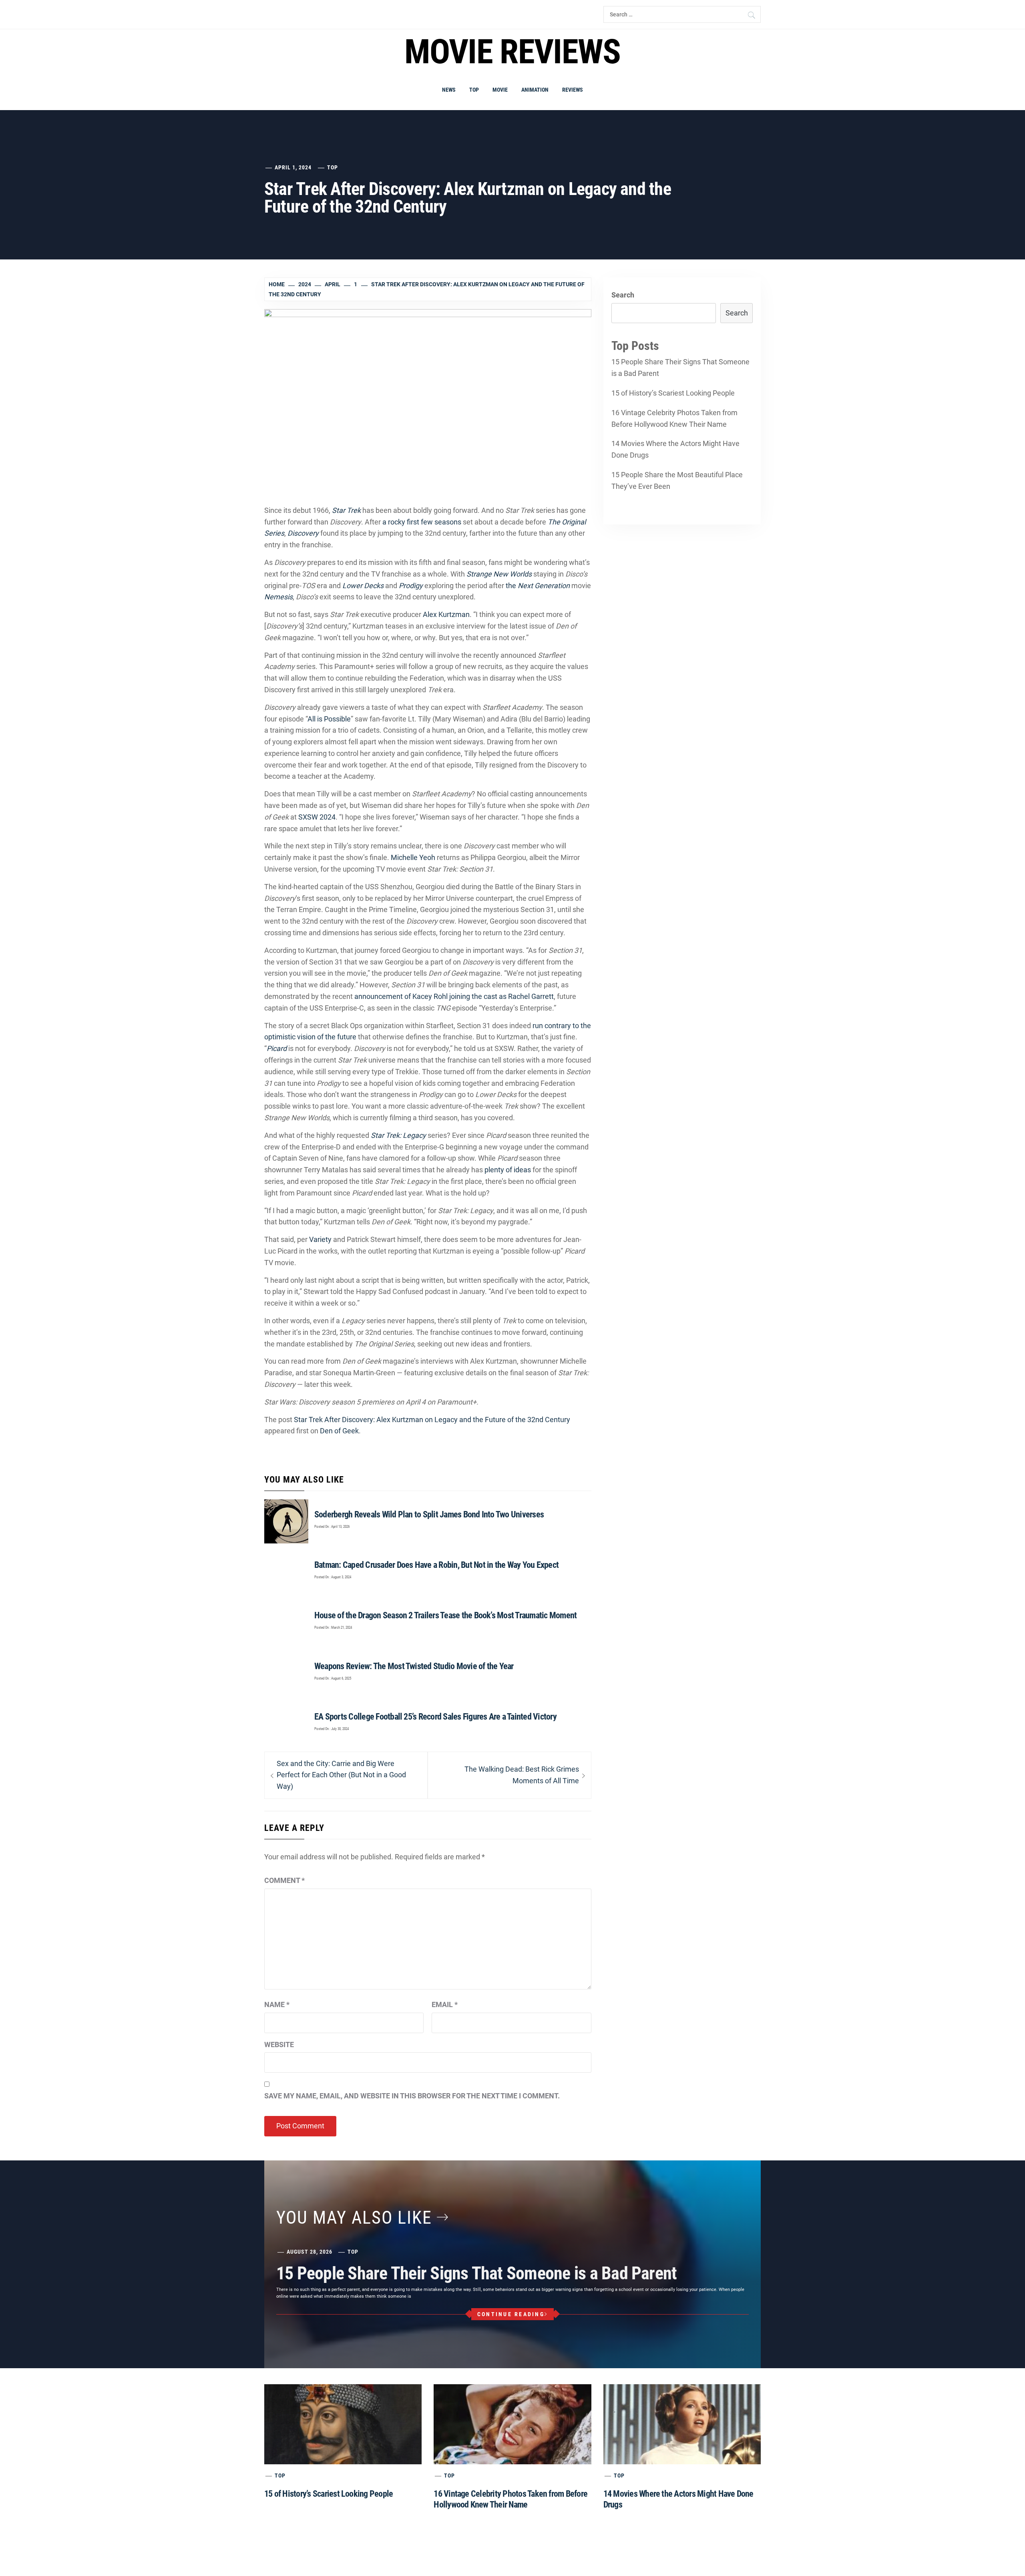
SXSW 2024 (317, 817)
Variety (320, 1239)
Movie (500, 90)
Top (474, 90)
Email (445, 2004)
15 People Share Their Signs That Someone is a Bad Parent (680, 368)
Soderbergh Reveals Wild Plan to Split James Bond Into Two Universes (429, 1514)
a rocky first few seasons (422, 522)
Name (277, 2004)
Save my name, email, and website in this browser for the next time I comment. (412, 2096)
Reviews (573, 90)
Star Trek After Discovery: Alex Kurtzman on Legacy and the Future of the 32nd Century (432, 1420)
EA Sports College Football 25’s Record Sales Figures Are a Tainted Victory (435, 1717)
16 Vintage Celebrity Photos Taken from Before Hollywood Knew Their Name (674, 418)
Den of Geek (339, 1431)
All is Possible (329, 719)
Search (623, 295)
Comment (284, 1880)
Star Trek (346, 510)
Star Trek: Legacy (398, 1135)
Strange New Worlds (499, 574)
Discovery (303, 533)
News (449, 90)
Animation (535, 90)
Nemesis (278, 597)
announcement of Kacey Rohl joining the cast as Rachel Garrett (454, 996)
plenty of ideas (508, 1170)
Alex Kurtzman (446, 614)
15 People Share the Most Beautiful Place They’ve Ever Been (677, 480)
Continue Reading (511, 2314)
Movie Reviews (512, 52)
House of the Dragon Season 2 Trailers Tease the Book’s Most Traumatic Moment (446, 1615)
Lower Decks (363, 586)
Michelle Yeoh (413, 857)
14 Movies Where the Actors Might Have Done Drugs (675, 449)
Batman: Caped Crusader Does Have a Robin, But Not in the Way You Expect (436, 1565)
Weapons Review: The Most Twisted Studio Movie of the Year (414, 1666)
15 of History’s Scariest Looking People (673, 393)
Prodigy (411, 586)
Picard (277, 1048)
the (538, 586)
